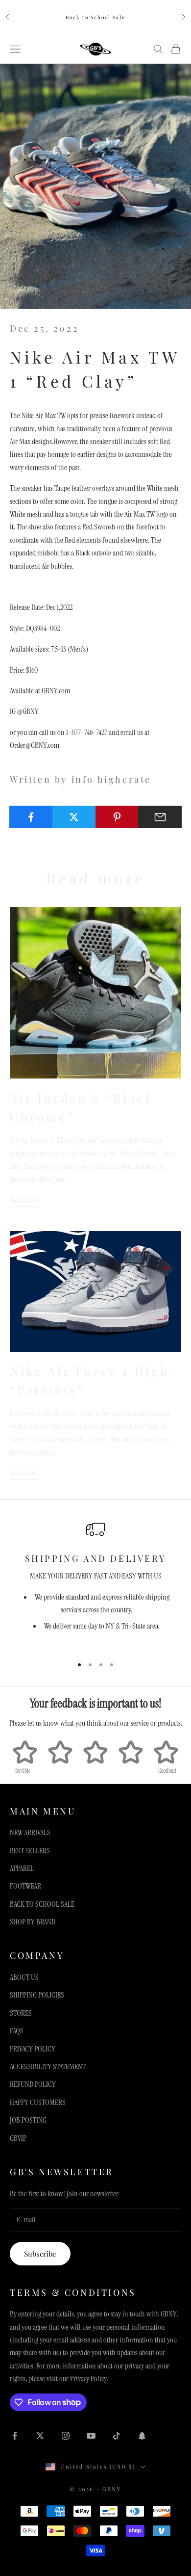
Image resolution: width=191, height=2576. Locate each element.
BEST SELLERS (30, 1851)
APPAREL (22, 1868)
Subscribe (40, 2254)
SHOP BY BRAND (33, 1922)
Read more (24, 1200)
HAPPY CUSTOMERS (38, 2102)
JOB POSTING (28, 2120)
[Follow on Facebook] (15, 2436)
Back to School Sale (95, 17)
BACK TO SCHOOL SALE (42, 1904)
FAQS (17, 2031)
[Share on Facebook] (31, 817)
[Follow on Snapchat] (142, 2436)
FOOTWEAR (25, 1886)
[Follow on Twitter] (40, 2436)
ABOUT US (24, 1977)
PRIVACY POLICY (33, 2049)
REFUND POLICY (33, 2084)
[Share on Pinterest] (117, 817)
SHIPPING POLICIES (37, 1995)
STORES (21, 2013)
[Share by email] (160, 817)
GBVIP (18, 2138)
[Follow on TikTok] (117, 2436)
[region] (95, 1584)
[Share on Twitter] (74, 817)
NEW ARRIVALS (30, 1832)
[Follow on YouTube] (91, 2436)
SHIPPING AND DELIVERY (96, 1558)
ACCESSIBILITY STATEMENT (48, 2066)
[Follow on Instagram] (66, 2436)
